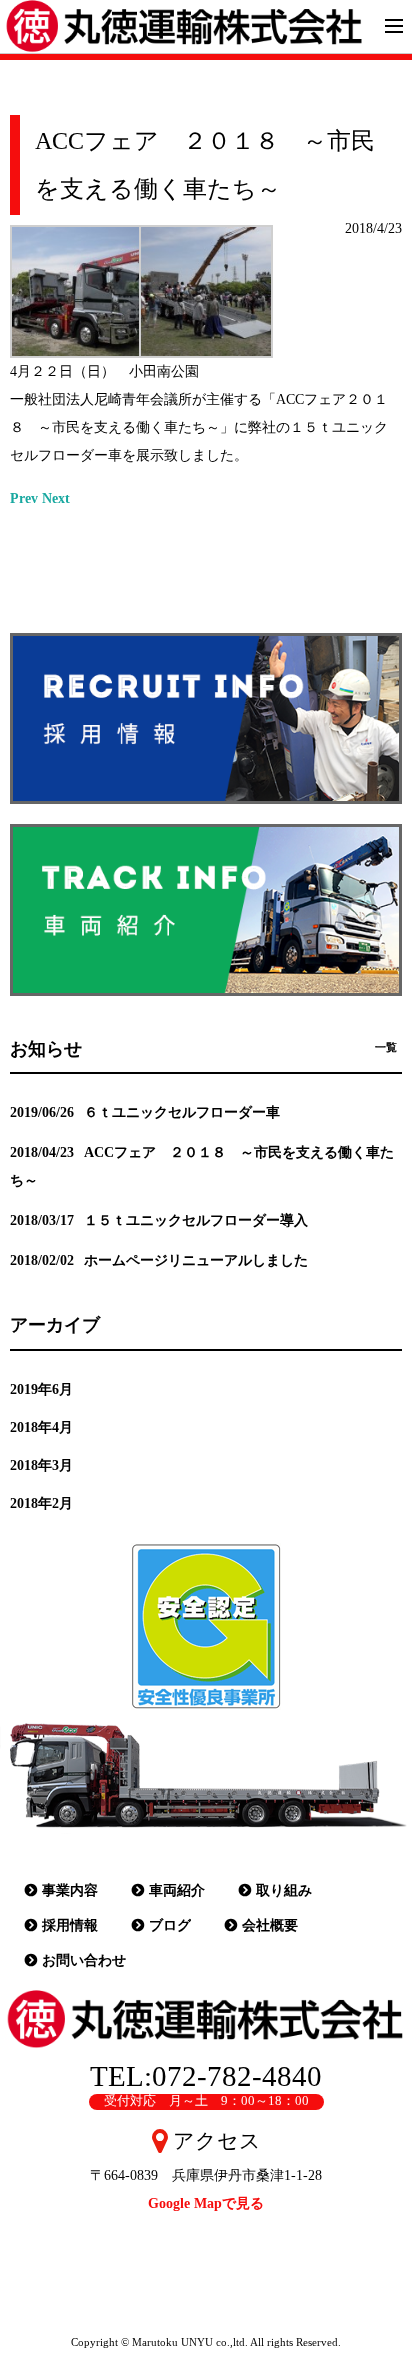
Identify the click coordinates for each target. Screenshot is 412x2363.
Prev (24, 498)
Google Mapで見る (206, 2203)
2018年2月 (41, 1503)
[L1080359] (205, 343)
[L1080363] (76, 343)
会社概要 (270, 1925)
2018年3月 (41, 1465)
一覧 (386, 1047)
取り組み (284, 1890)
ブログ (170, 1925)
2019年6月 (41, 1389)
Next (56, 498)
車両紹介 (177, 1890)
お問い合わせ (84, 1960)
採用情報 (70, 1925)
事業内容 (70, 1890)
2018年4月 (41, 1427)
